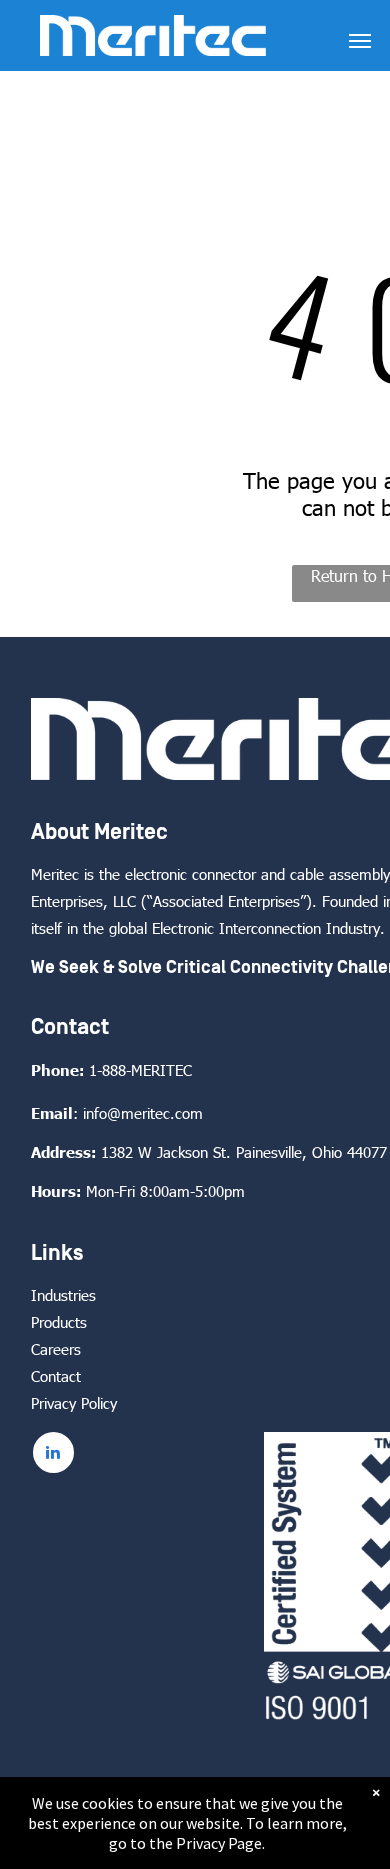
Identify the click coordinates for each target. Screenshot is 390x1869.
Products (59, 1322)
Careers (56, 1349)
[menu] (360, 41)
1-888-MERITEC (140, 1070)
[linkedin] (53, 1455)
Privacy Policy (74, 1403)
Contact (56, 1376)
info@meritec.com (143, 1113)
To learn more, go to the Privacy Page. (228, 1833)
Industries (63, 1295)
